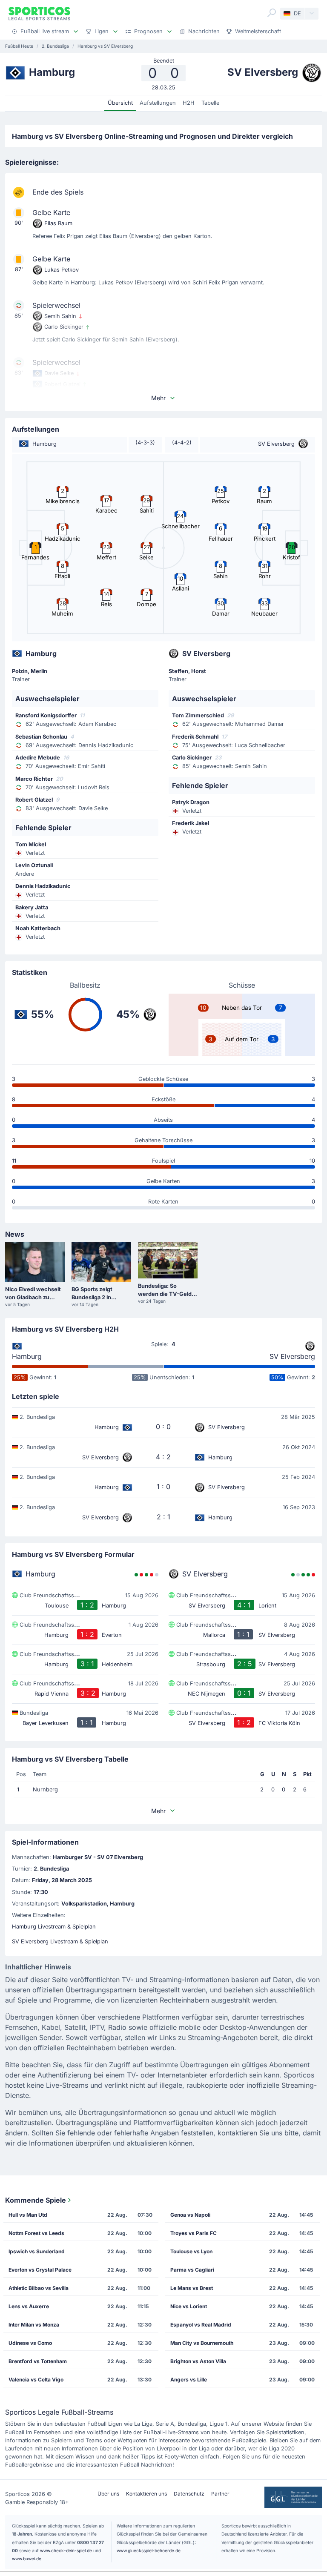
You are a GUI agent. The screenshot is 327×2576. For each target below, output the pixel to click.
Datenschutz (189, 2494)
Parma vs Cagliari (192, 2270)
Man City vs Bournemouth (202, 2343)
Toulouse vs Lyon (191, 2251)
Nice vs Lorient (189, 2306)
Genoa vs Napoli (190, 2215)
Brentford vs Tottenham (38, 2361)
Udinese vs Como (30, 2343)
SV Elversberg (292, 1356)
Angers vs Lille (189, 2380)
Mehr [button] (158, 398)
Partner (220, 2494)
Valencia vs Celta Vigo (36, 2380)
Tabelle (210, 103)
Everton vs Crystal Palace (40, 2270)
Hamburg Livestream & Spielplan (54, 1927)
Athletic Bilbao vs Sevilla (39, 2288)
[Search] (272, 13)
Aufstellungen (158, 103)
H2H (189, 103)
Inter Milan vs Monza (34, 2325)
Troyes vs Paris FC (194, 2233)
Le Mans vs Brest (192, 2288)
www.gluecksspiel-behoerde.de (149, 2550)
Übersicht (120, 103)
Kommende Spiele (36, 2200)
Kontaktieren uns (146, 2494)
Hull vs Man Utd (28, 2215)
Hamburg (27, 1356)
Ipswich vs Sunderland (37, 2251)
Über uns (108, 2494)
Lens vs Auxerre (29, 2306)
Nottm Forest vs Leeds (36, 2233)
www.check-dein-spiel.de (66, 2550)
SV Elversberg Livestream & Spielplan (60, 1941)
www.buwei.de (27, 2559)
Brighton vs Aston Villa (198, 2361)
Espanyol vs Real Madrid (201, 2325)
